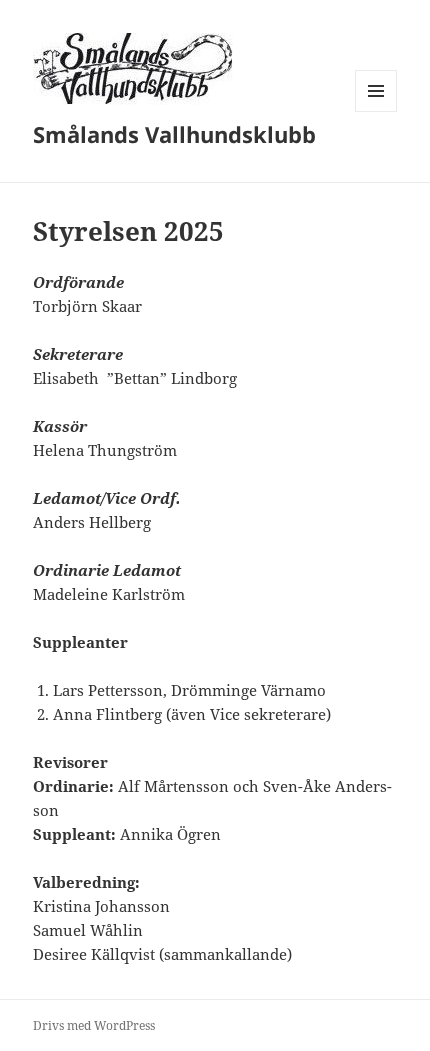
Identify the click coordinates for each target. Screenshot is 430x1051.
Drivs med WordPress (94, 1025)
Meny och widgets (376, 111)
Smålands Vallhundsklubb (174, 134)
